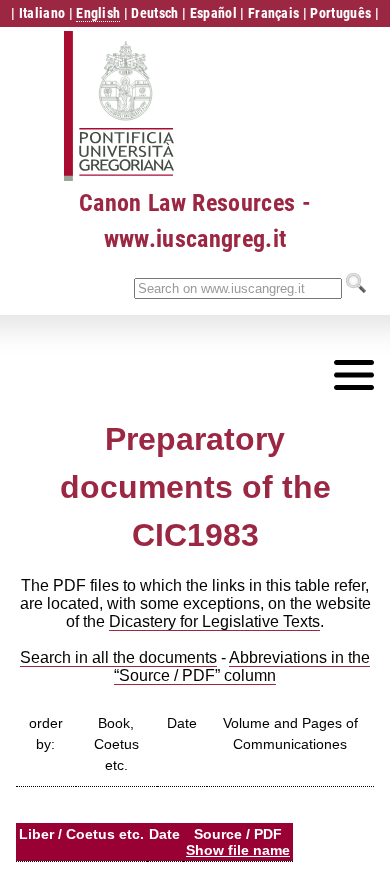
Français (274, 13)
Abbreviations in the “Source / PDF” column (242, 666)
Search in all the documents (118, 657)
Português (340, 13)
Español (213, 13)
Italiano (42, 13)
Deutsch (154, 13)
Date (182, 723)
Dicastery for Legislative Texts (214, 621)
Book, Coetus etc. (116, 744)
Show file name (238, 850)
